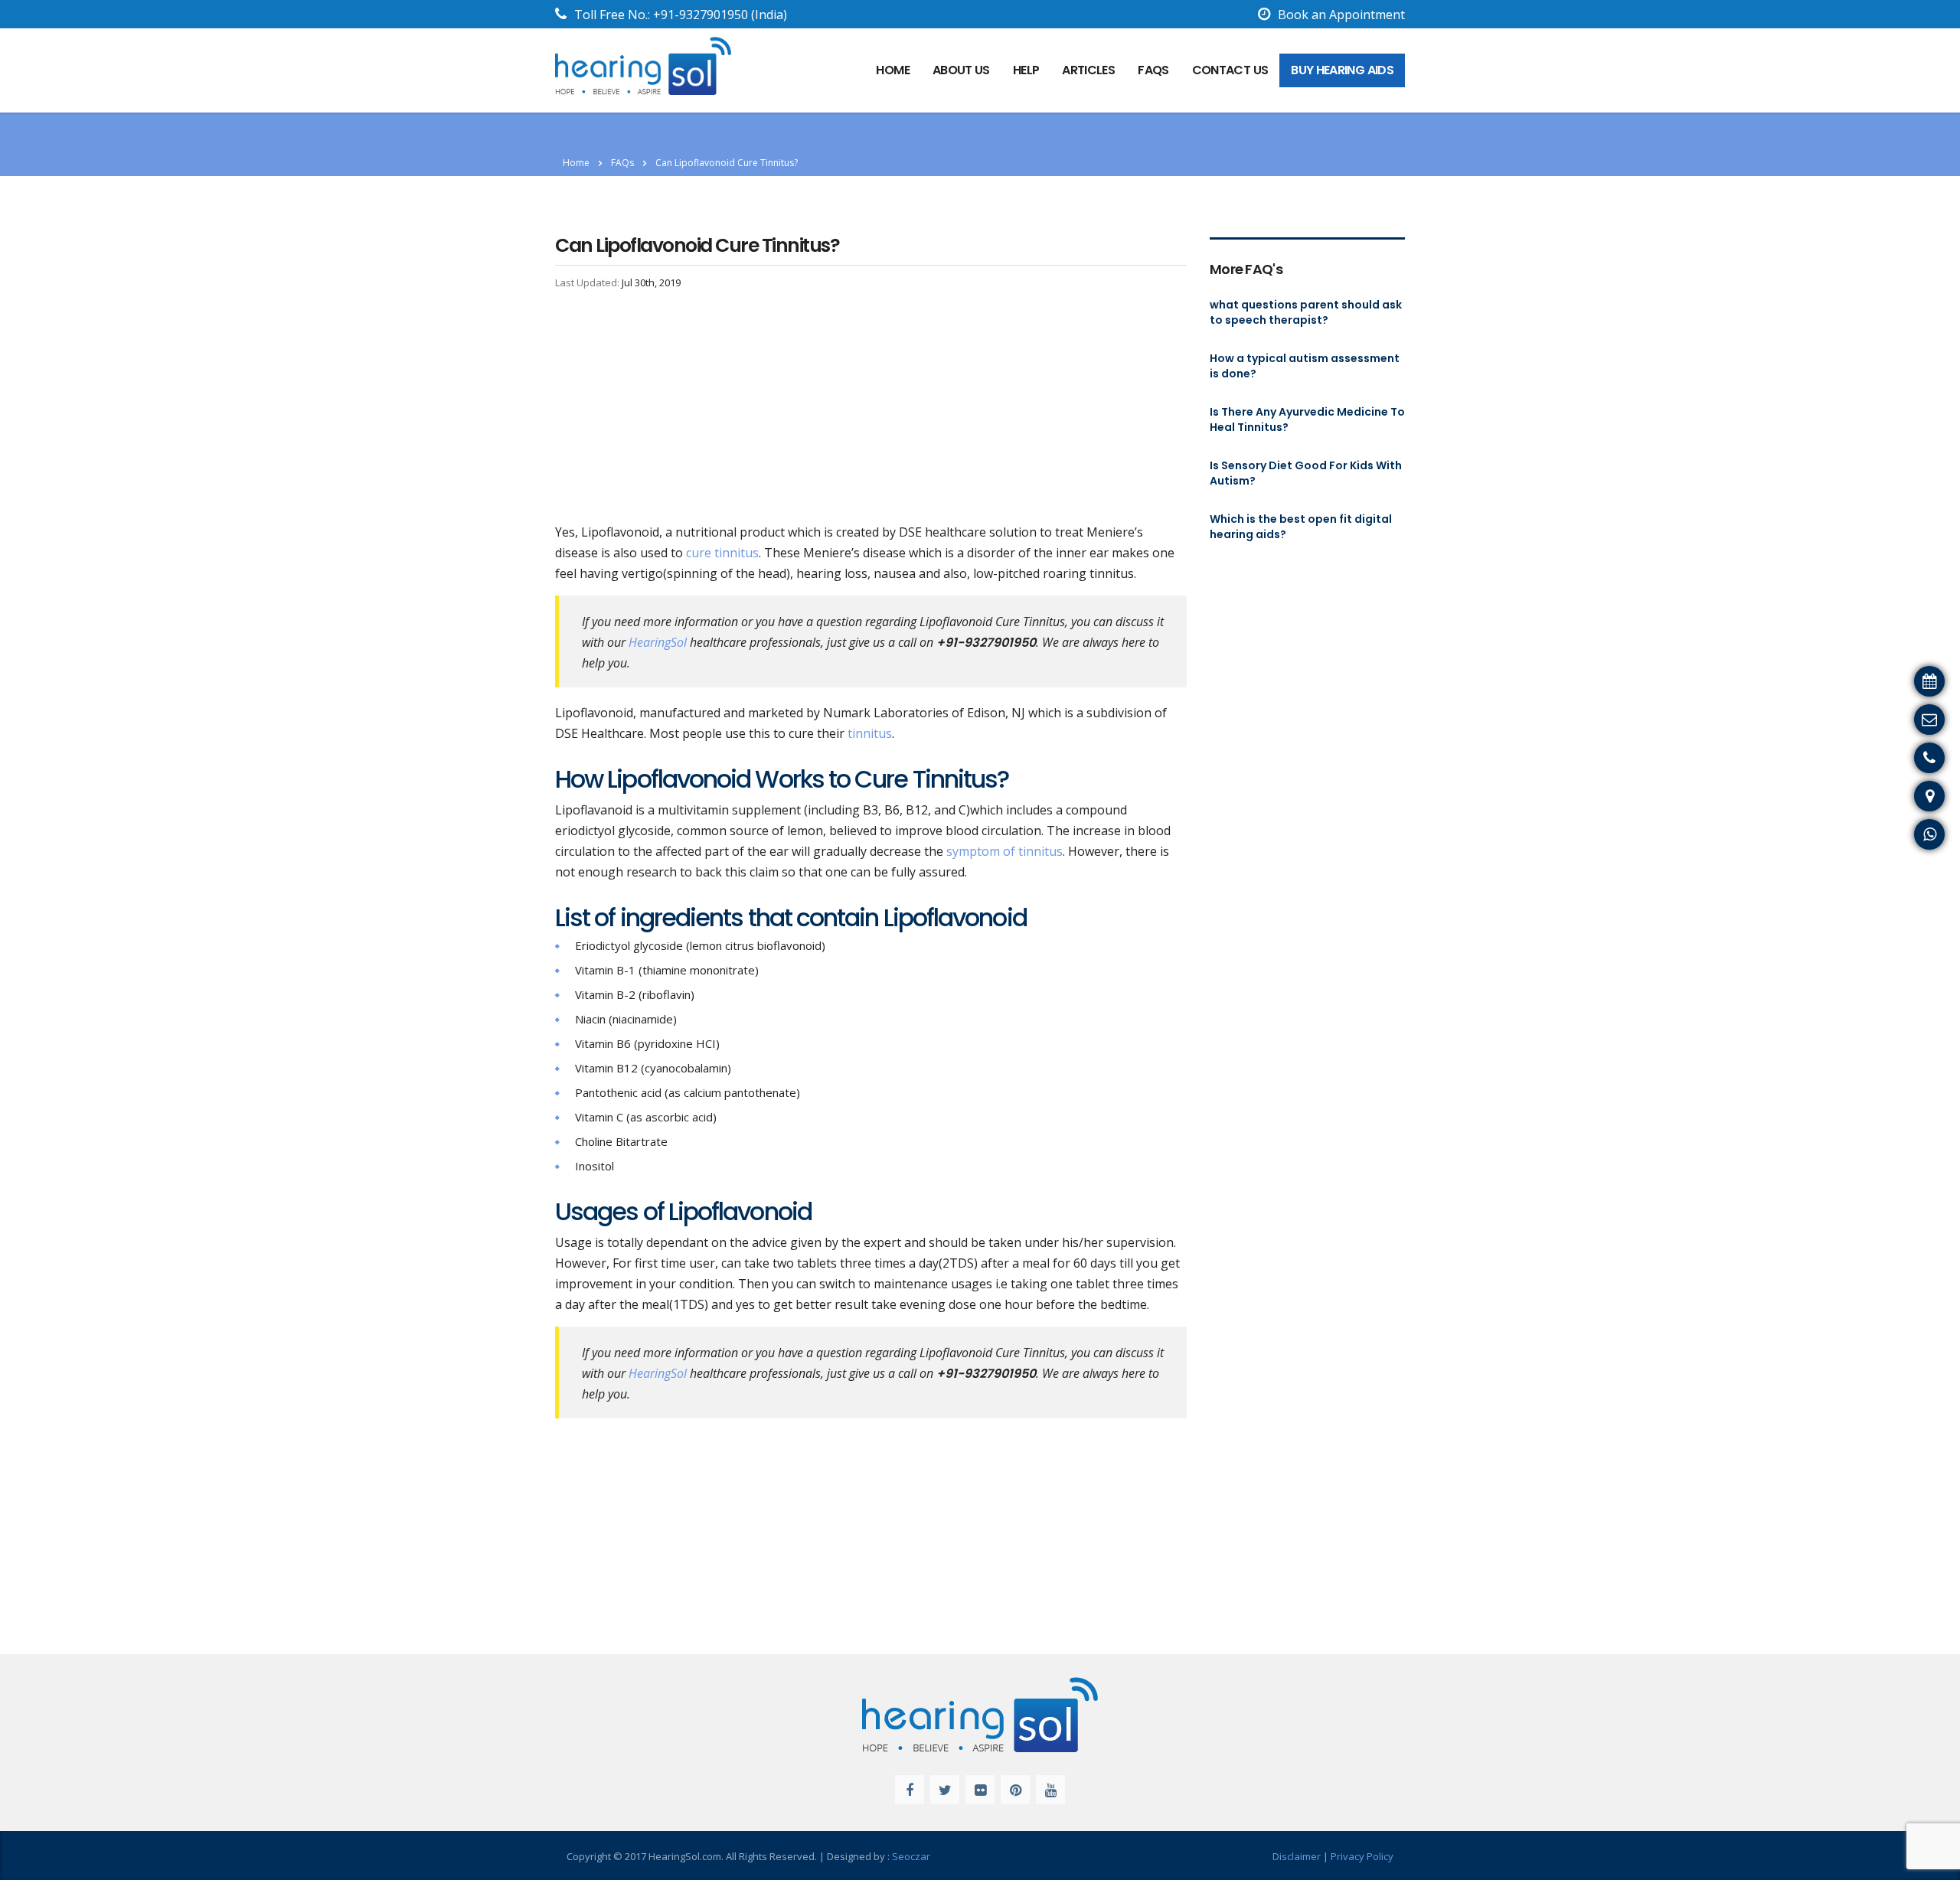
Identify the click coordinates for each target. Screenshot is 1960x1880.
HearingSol (658, 642)
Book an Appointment (1341, 15)
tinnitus (870, 733)
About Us (961, 70)
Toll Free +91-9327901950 (1877, 756)
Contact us (1230, 70)
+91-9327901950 (701, 15)
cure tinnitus (722, 553)
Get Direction (1914, 794)
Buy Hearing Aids (1342, 70)
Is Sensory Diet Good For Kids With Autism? (1306, 473)
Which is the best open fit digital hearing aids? (1301, 527)
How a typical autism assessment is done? (1305, 366)
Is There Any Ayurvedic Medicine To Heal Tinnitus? (1307, 419)
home (892, 70)
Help (1026, 70)
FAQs (1153, 70)
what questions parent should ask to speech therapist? (1306, 312)
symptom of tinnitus (1003, 851)
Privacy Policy (1362, 1856)
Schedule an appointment (1878, 679)
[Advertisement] (871, 409)
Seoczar (911, 1856)
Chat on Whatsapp (1899, 832)
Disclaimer (1297, 1856)
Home (576, 163)
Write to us (1920, 717)
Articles (1088, 70)
